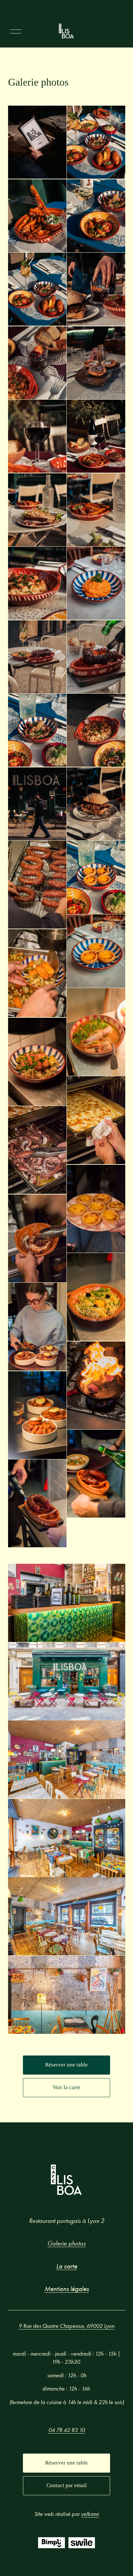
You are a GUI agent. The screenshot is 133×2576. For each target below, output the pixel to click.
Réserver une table (66, 2065)
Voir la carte (66, 2087)
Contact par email (67, 2485)
